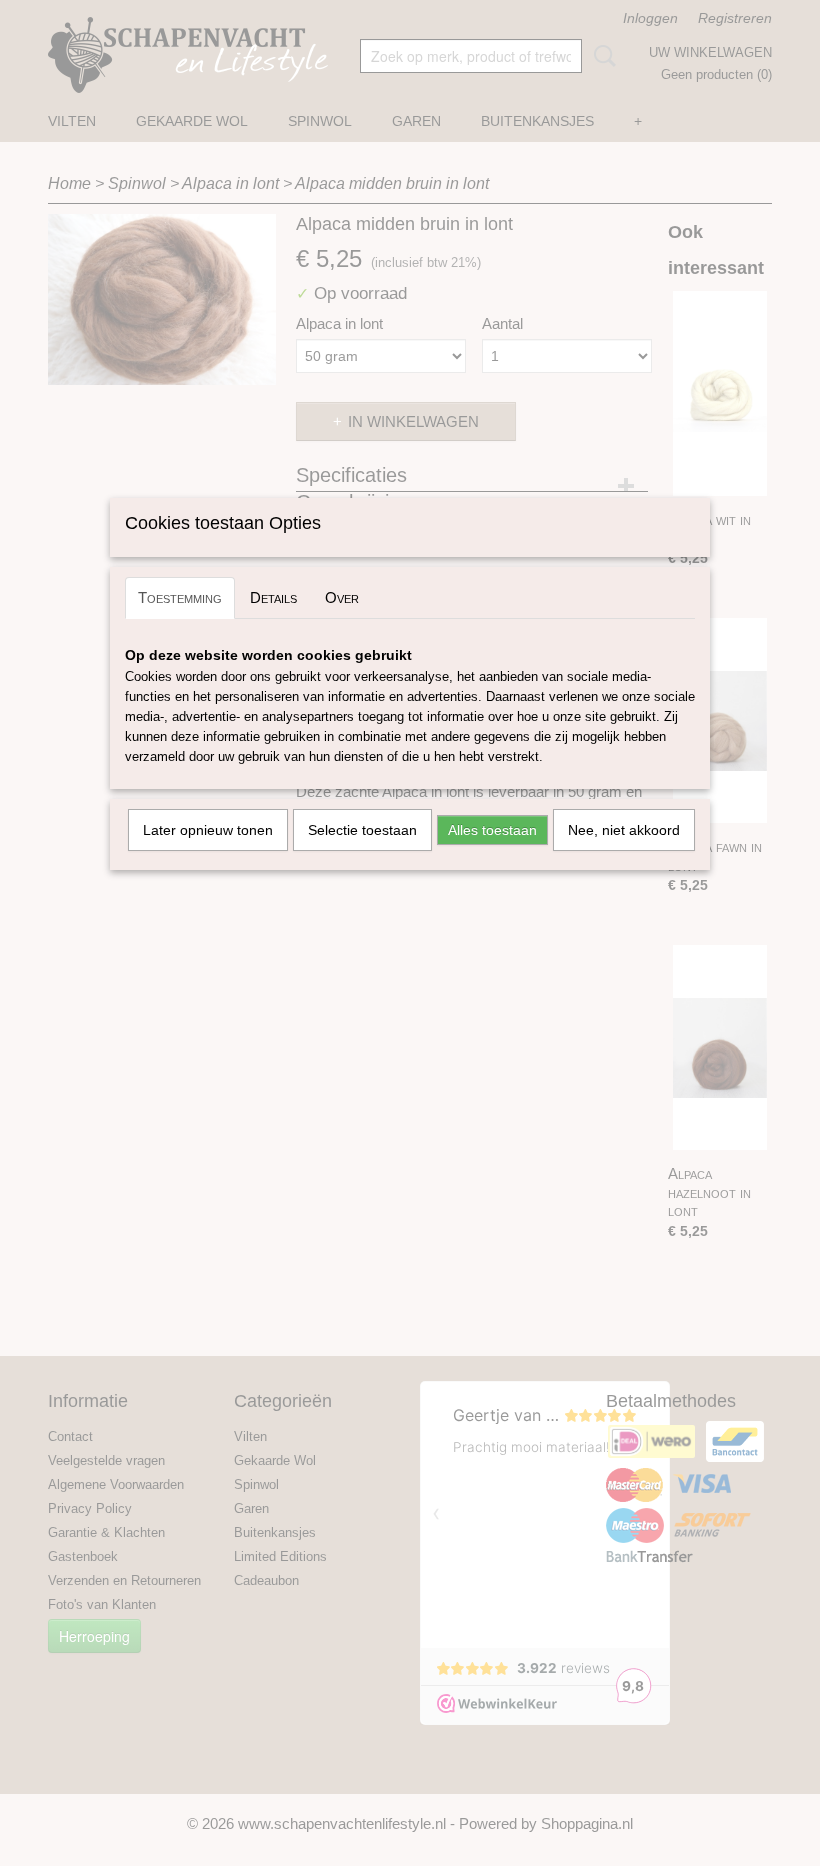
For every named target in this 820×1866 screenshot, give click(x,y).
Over (342, 597)
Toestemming (180, 597)
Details (273, 597)
